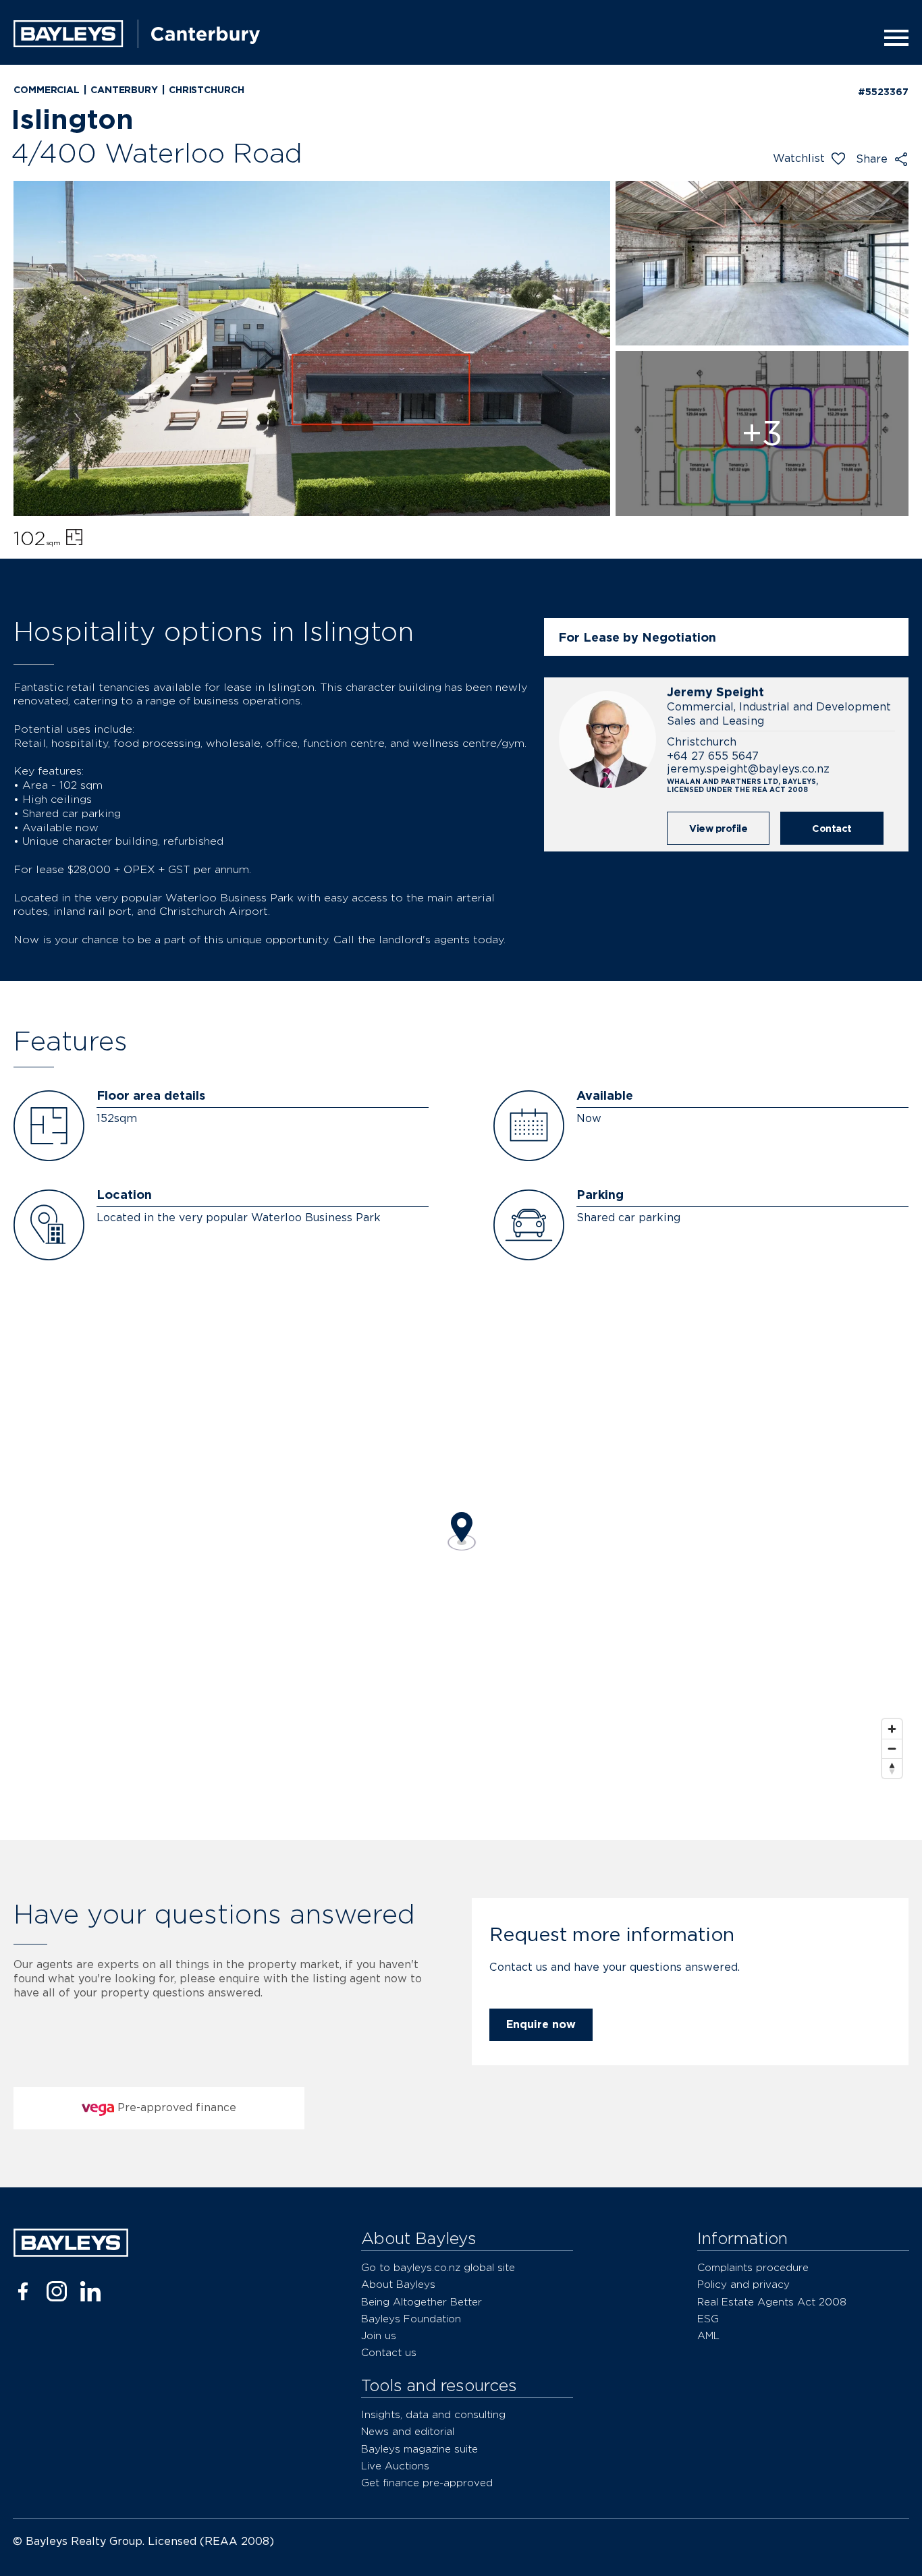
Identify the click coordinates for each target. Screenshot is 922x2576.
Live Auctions (395, 2466)
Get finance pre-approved (427, 2483)
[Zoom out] (892, 1748)
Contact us (389, 2352)
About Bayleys (398, 2284)
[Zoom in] (892, 1729)
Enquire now (541, 2024)
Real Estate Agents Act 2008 (772, 2302)
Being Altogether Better (422, 2302)
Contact (832, 828)
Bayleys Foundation (411, 2319)
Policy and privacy (743, 2284)
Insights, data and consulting (433, 2414)
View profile (718, 828)
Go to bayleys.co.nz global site (438, 2267)
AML (708, 2335)
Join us (379, 2335)
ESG (708, 2319)
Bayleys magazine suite (419, 2449)
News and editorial (408, 2431)
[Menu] (892, 38)
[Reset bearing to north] (892, 1768)
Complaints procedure (753, 2267)
